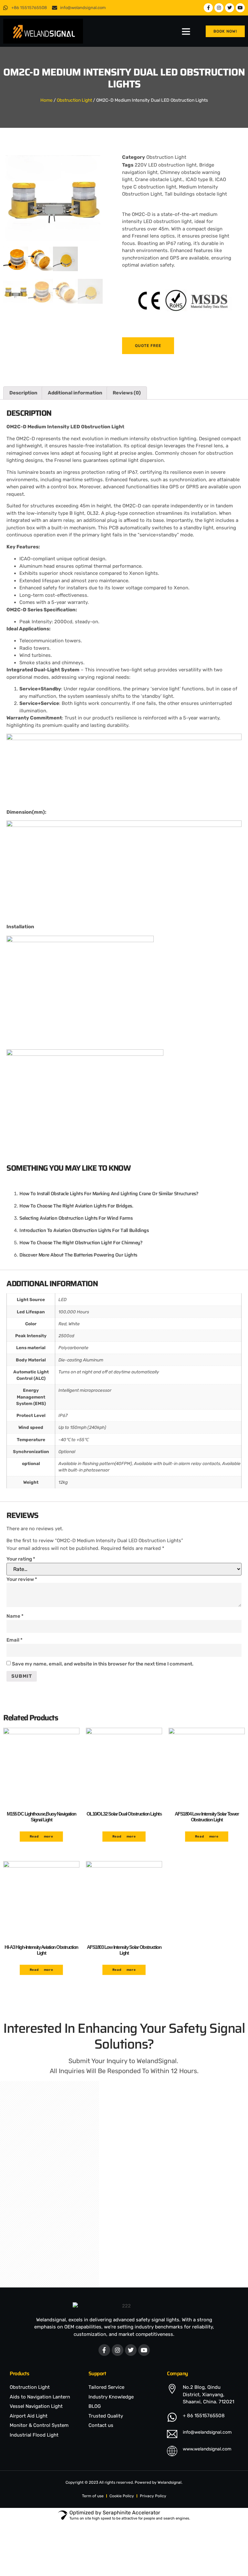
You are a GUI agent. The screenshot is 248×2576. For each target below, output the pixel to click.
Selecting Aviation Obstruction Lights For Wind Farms (76, 1218)
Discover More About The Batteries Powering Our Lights (78, 1255)
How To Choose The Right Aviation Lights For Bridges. (76, 1206)
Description (23, 393)
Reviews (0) (127, 393)
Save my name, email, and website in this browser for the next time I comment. (103, 1664)
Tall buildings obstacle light (196, 194)
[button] (186, 31)
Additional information (75, 393)
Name (15, 1616)
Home (46, 100)
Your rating (21, 1559)
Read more (41, 1837)
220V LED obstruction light (166, 165)
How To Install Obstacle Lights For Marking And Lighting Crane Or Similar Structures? (109, 1194)
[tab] (23, 393)
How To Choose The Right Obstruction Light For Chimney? (81, 1243)
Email (15, 1640)
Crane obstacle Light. (159, 179)
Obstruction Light (74, 100)
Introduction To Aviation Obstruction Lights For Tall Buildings (84, 1230)
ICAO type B (199, 179)
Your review (22, 1579)
